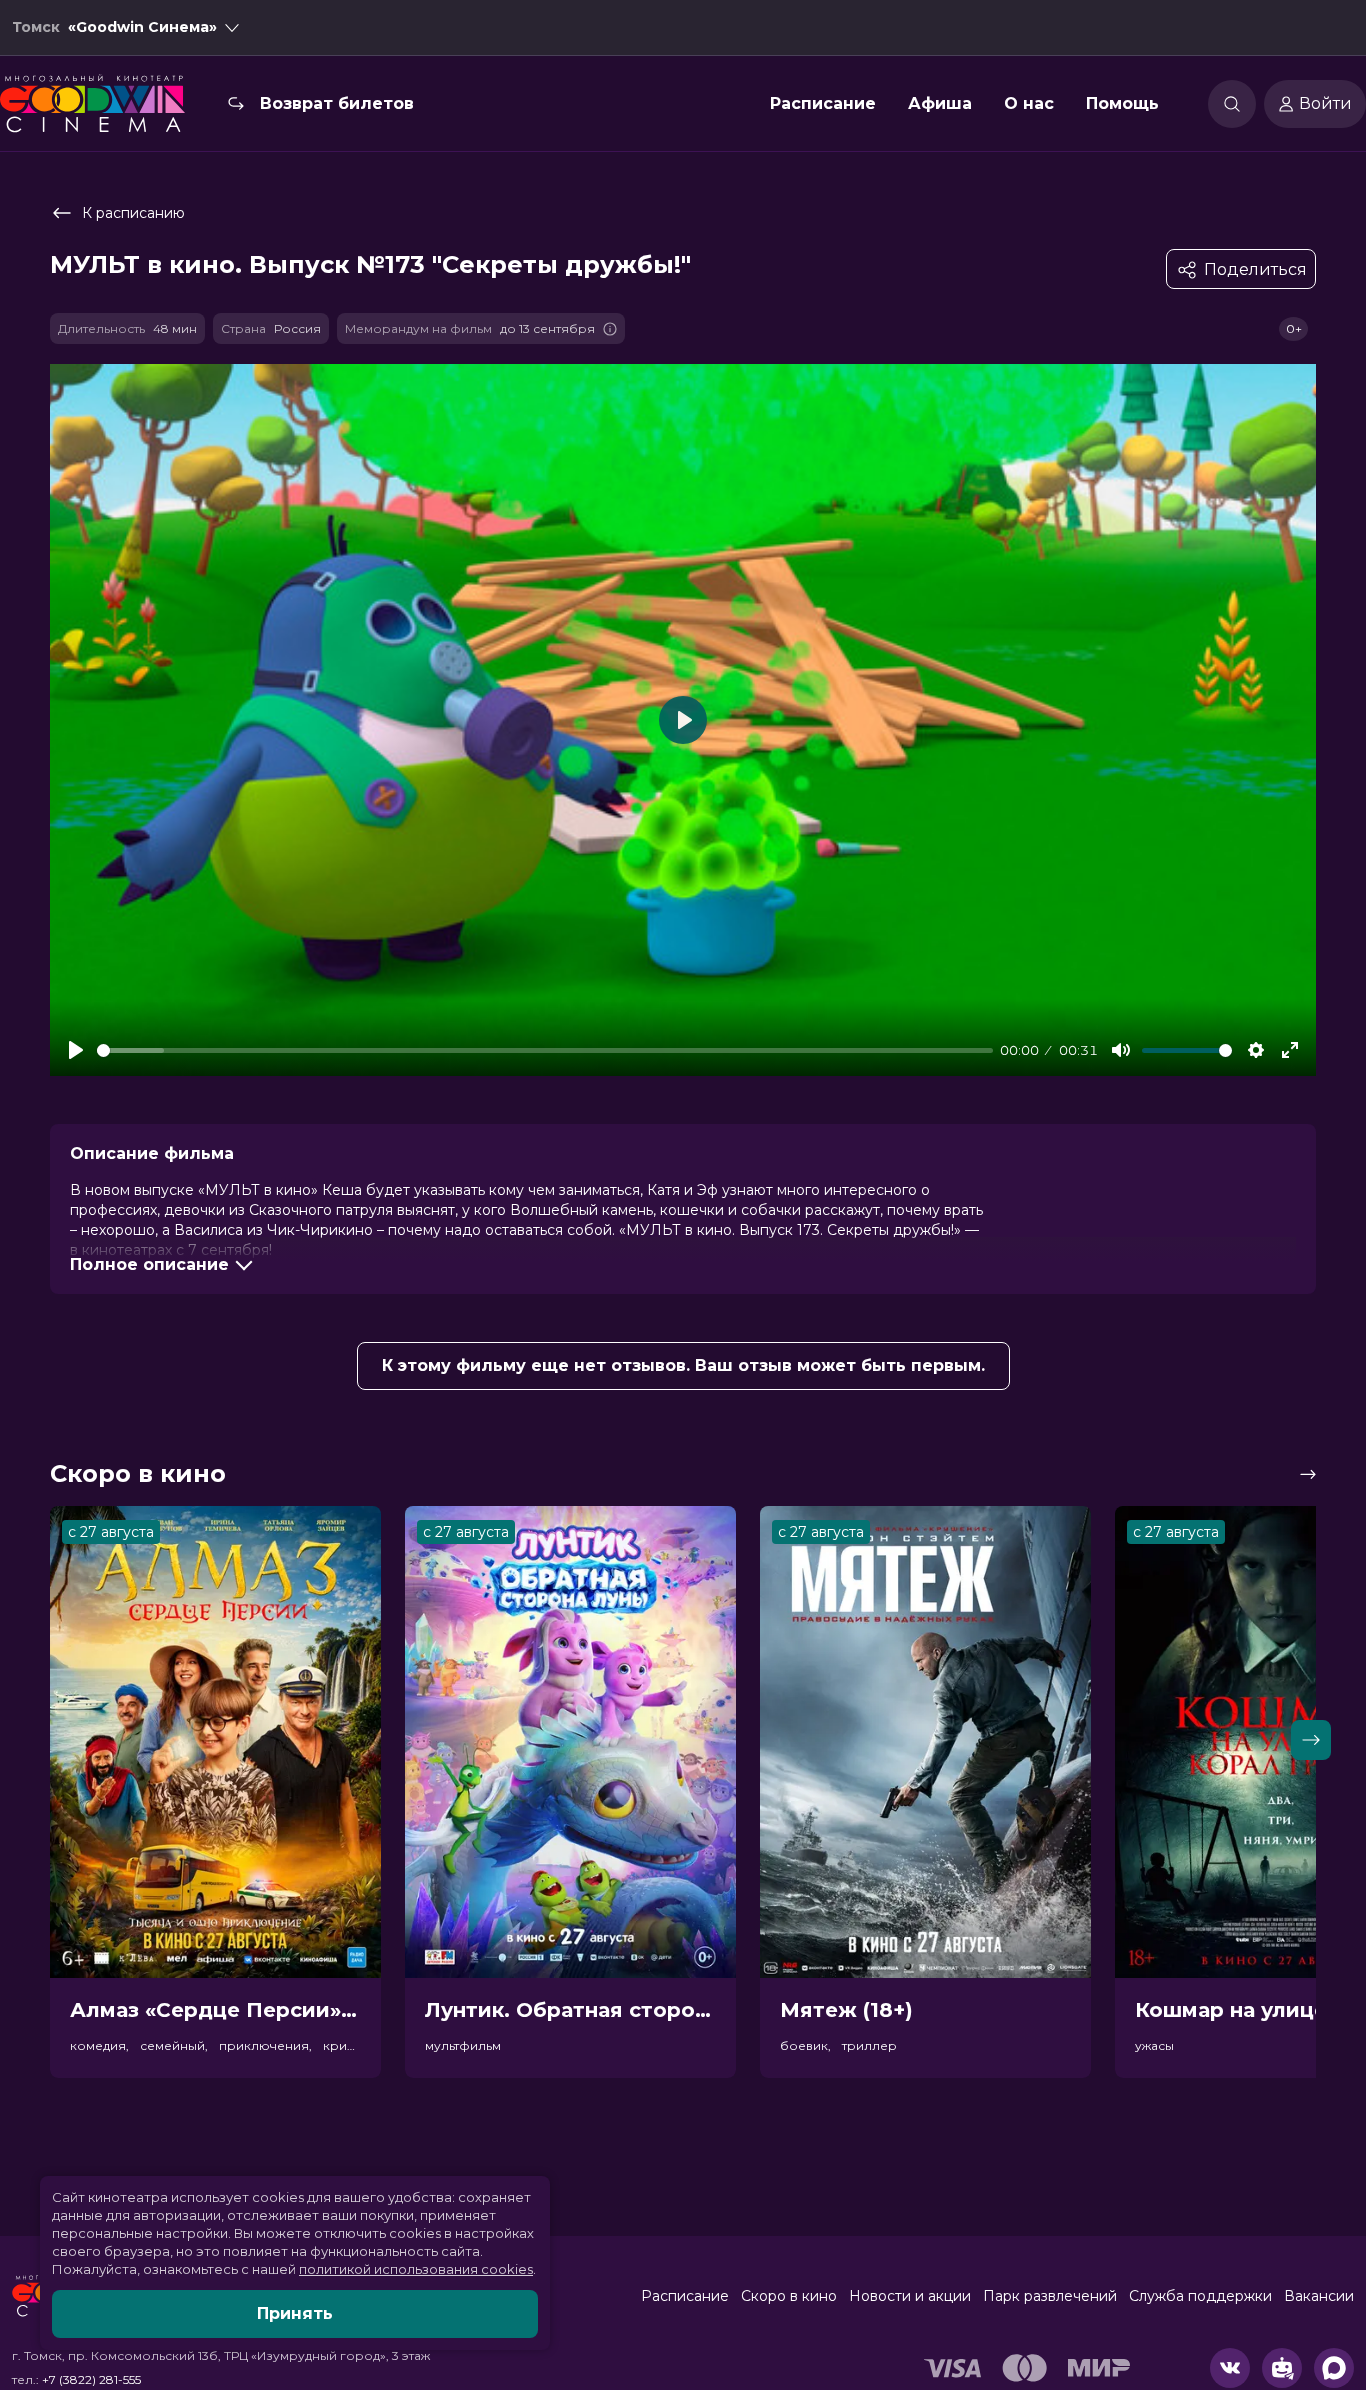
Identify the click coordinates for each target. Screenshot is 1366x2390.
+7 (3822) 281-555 (91, 2379)
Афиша (940, 103)
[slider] (545, 1050)
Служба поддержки (1200, 2296)
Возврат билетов (337, 103)
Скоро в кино (789, 2296)
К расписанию (133, 213)
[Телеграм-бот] (1282, 2368)
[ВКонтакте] (1230, 2368)
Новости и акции (910, 2296)
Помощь (1122, 103)
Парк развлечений (1050, 2296)
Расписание (823, 103)
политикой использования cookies (416, 2269)
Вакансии (1319, 2296)
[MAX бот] (1334, 2368)
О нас (1029, 103)
